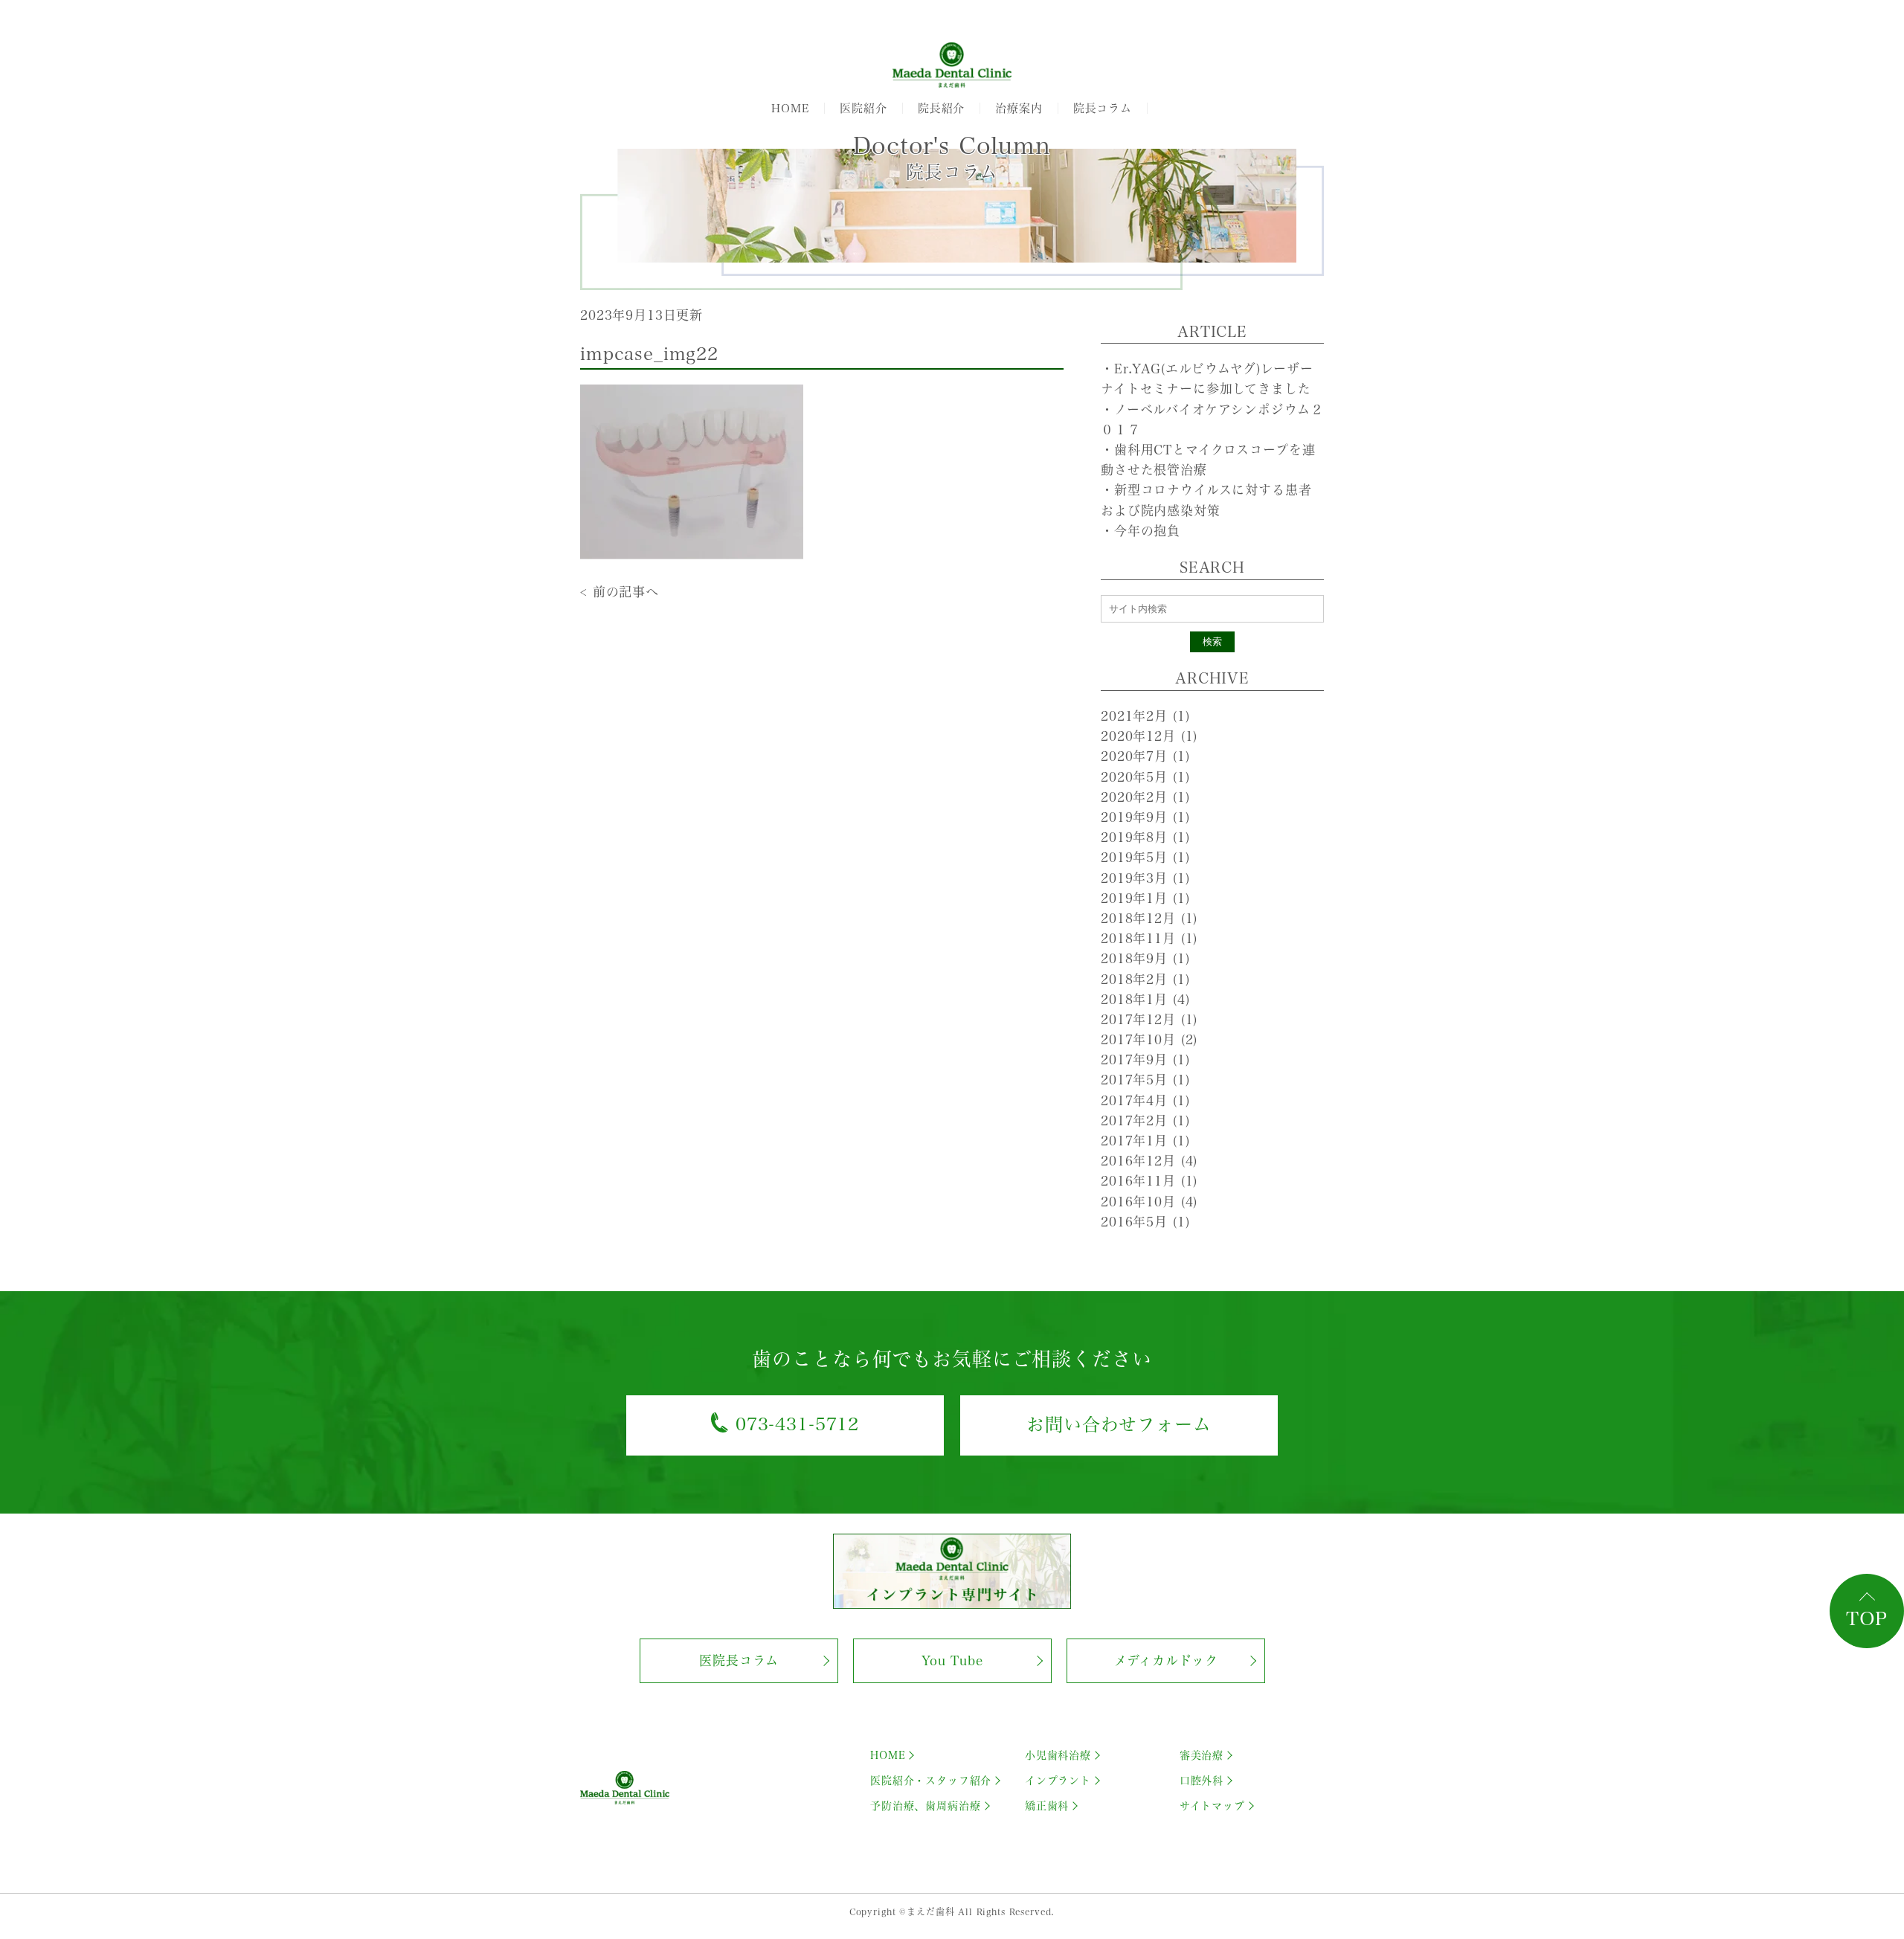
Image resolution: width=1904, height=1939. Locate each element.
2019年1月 (1145, 898)
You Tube (952, 1660)
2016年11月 (1149, 1181)
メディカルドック (1166, 1660)
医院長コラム (739, 1660)
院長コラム (1103, 108)
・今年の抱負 (1141, 531)
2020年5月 (1145, 777)
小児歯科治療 (1058, 1755)
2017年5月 (1145, 1080)
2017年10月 (1149, 1039)
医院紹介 (863, 108)
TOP (1867, 1618)
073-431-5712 (797, 1424)
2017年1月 (1145, 1141)
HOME (790, 108)
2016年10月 (1149, 1202)
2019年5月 (1145, 857)
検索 (1212, 641)
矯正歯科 (1047, 1806)
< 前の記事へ (620, 592)
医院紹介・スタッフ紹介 (931, 1781)
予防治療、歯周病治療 (926, 1806)
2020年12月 (1149, 736)
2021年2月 (1145, 716)
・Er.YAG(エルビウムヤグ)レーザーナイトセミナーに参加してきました (1207, 379)
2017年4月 (1145, 1100)
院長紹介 (941, 108)
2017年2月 (1145, 1120)
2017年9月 (1145, 1059)
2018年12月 (1149, 918)
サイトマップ (1212, 1806)
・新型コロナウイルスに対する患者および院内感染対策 (1206, 500)
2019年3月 (1145, 878)
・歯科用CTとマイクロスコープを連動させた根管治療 (1208, 460)
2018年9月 (1145, 958)
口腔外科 (1202, 1781)
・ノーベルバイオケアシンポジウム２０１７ (1212, 419)
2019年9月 (1145, 817)
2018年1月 (1145, 999)
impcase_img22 (649, 354)
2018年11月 (1149, 938)
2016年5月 (1145, 1222)
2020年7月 (1145, 756)
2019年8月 (1145, 837)
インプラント (1058, 1781)
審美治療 (1202, 1755)
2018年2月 (1145, 979)
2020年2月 (1145, 797)
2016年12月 (1149, 1161)
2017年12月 (1149, 1019)
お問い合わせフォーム (1119, 1424)
